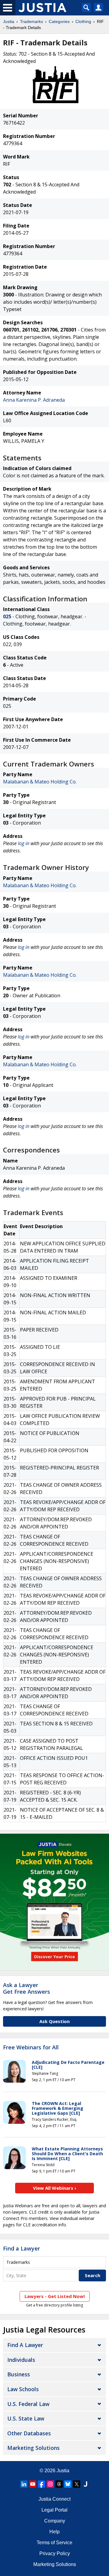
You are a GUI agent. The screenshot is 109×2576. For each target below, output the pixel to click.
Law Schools (23, 2389)
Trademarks (31, 21)
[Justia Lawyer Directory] (85, 2484)
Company (55, 2521)
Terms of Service (54, 2543)
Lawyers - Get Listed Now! (55, 2296)
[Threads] (59, 2484)
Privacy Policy (55, 2553)
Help (54, 2532)
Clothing (83, 21)
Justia (9, 21)
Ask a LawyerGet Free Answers (26, 1988)
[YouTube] (33, 2484)
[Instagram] (50, 2484)
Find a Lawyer (21, 2248)
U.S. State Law (26, 2418)
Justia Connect (54, 2499)
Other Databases (29, 2433)
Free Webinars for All (31, 2048)
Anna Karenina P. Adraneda (34, 400)
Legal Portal (54, 2510)
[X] (77, 2484)
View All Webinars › (55, 2188)
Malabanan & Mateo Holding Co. (40, 782)
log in (24, 843)
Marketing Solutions (33, 2448)
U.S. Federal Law (28, 2404)
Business (19, 2374)
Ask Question (54, 2021)
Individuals (21, 2360)
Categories (59, 21)
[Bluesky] (68, 2484)
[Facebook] (41, 2484)
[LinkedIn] (24, 2484)
